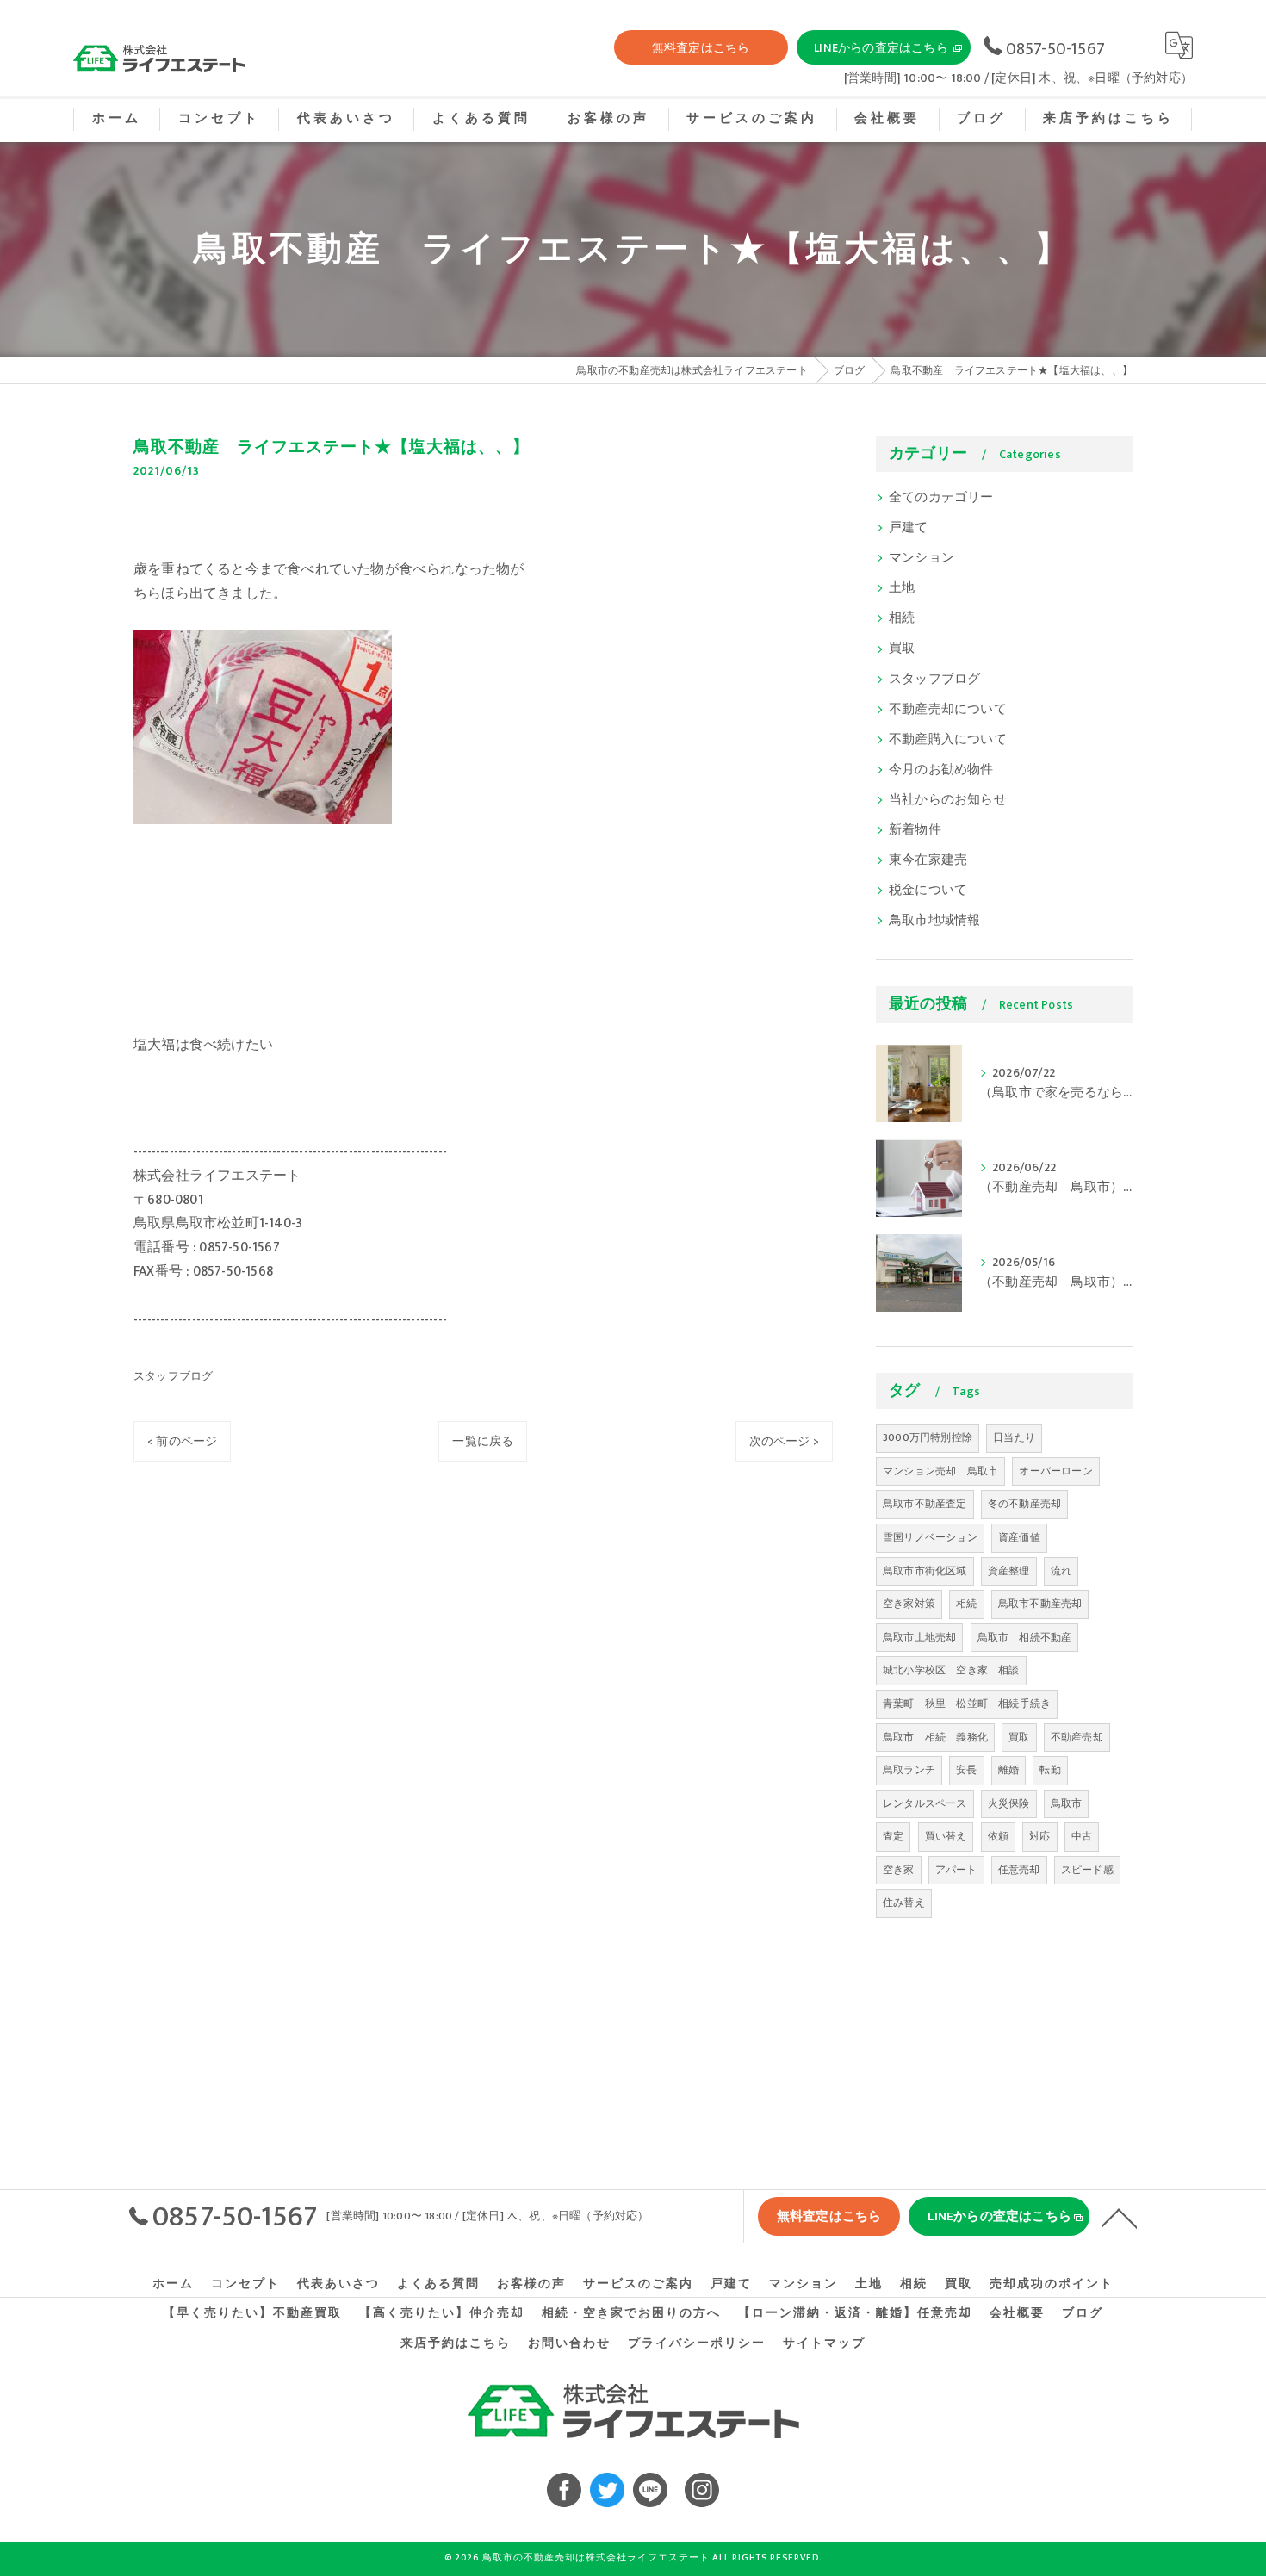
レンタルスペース (925, 1803)
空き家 (899, 1870)
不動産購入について (948, 740)
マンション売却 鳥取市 (940, 1471)
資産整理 (1009, 1571)
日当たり (1014, 1437)
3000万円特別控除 (928, 1437)
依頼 (998, 1836)
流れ (1061, 1571)
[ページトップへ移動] (1120, 2217)
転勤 (1050, 1770)
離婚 (1008, 1770)
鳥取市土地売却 (919, 1637)
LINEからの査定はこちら (881, 48)
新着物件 (915, 830)
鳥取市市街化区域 (925, 1571)
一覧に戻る (483, 1441)
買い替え (946, 1836)
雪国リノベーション (930, 1537)
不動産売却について (948, 710)
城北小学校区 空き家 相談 (951, 1670)
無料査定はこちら (701, 48)
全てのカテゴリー (941, 498)
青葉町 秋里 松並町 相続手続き (967, 1704)
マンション (922, 558)
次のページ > (784, 1441)
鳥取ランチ (909, 1770)
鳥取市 (1067, 1803)
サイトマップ (824, 2343)
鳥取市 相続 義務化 (935, 1737)
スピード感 (1087, 1870)
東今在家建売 (928, 860)
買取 (902, 649)
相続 (902, 618)
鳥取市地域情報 (934, 921)
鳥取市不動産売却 (1040, 1604)
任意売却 (1019, 1870)
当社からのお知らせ (948, 800)
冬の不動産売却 (1024, 1504)
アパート (956, 1870)
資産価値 (1019, 1537)
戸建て (909, 528)
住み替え (904, 1903)
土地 (902, 588)
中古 (1082, 1836)
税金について (928, 891)
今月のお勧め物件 (941, 770)
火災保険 (1009, 1803)
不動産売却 (1077, 1737)
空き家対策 (909, 1604)
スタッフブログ (173, 1376)
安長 (966, 1770)
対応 (1039, 1836)
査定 (893, 1836)
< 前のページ (182, 1441)
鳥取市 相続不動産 (1025, 1637)
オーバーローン (1055, 1471)
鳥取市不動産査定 (925, 1504)
